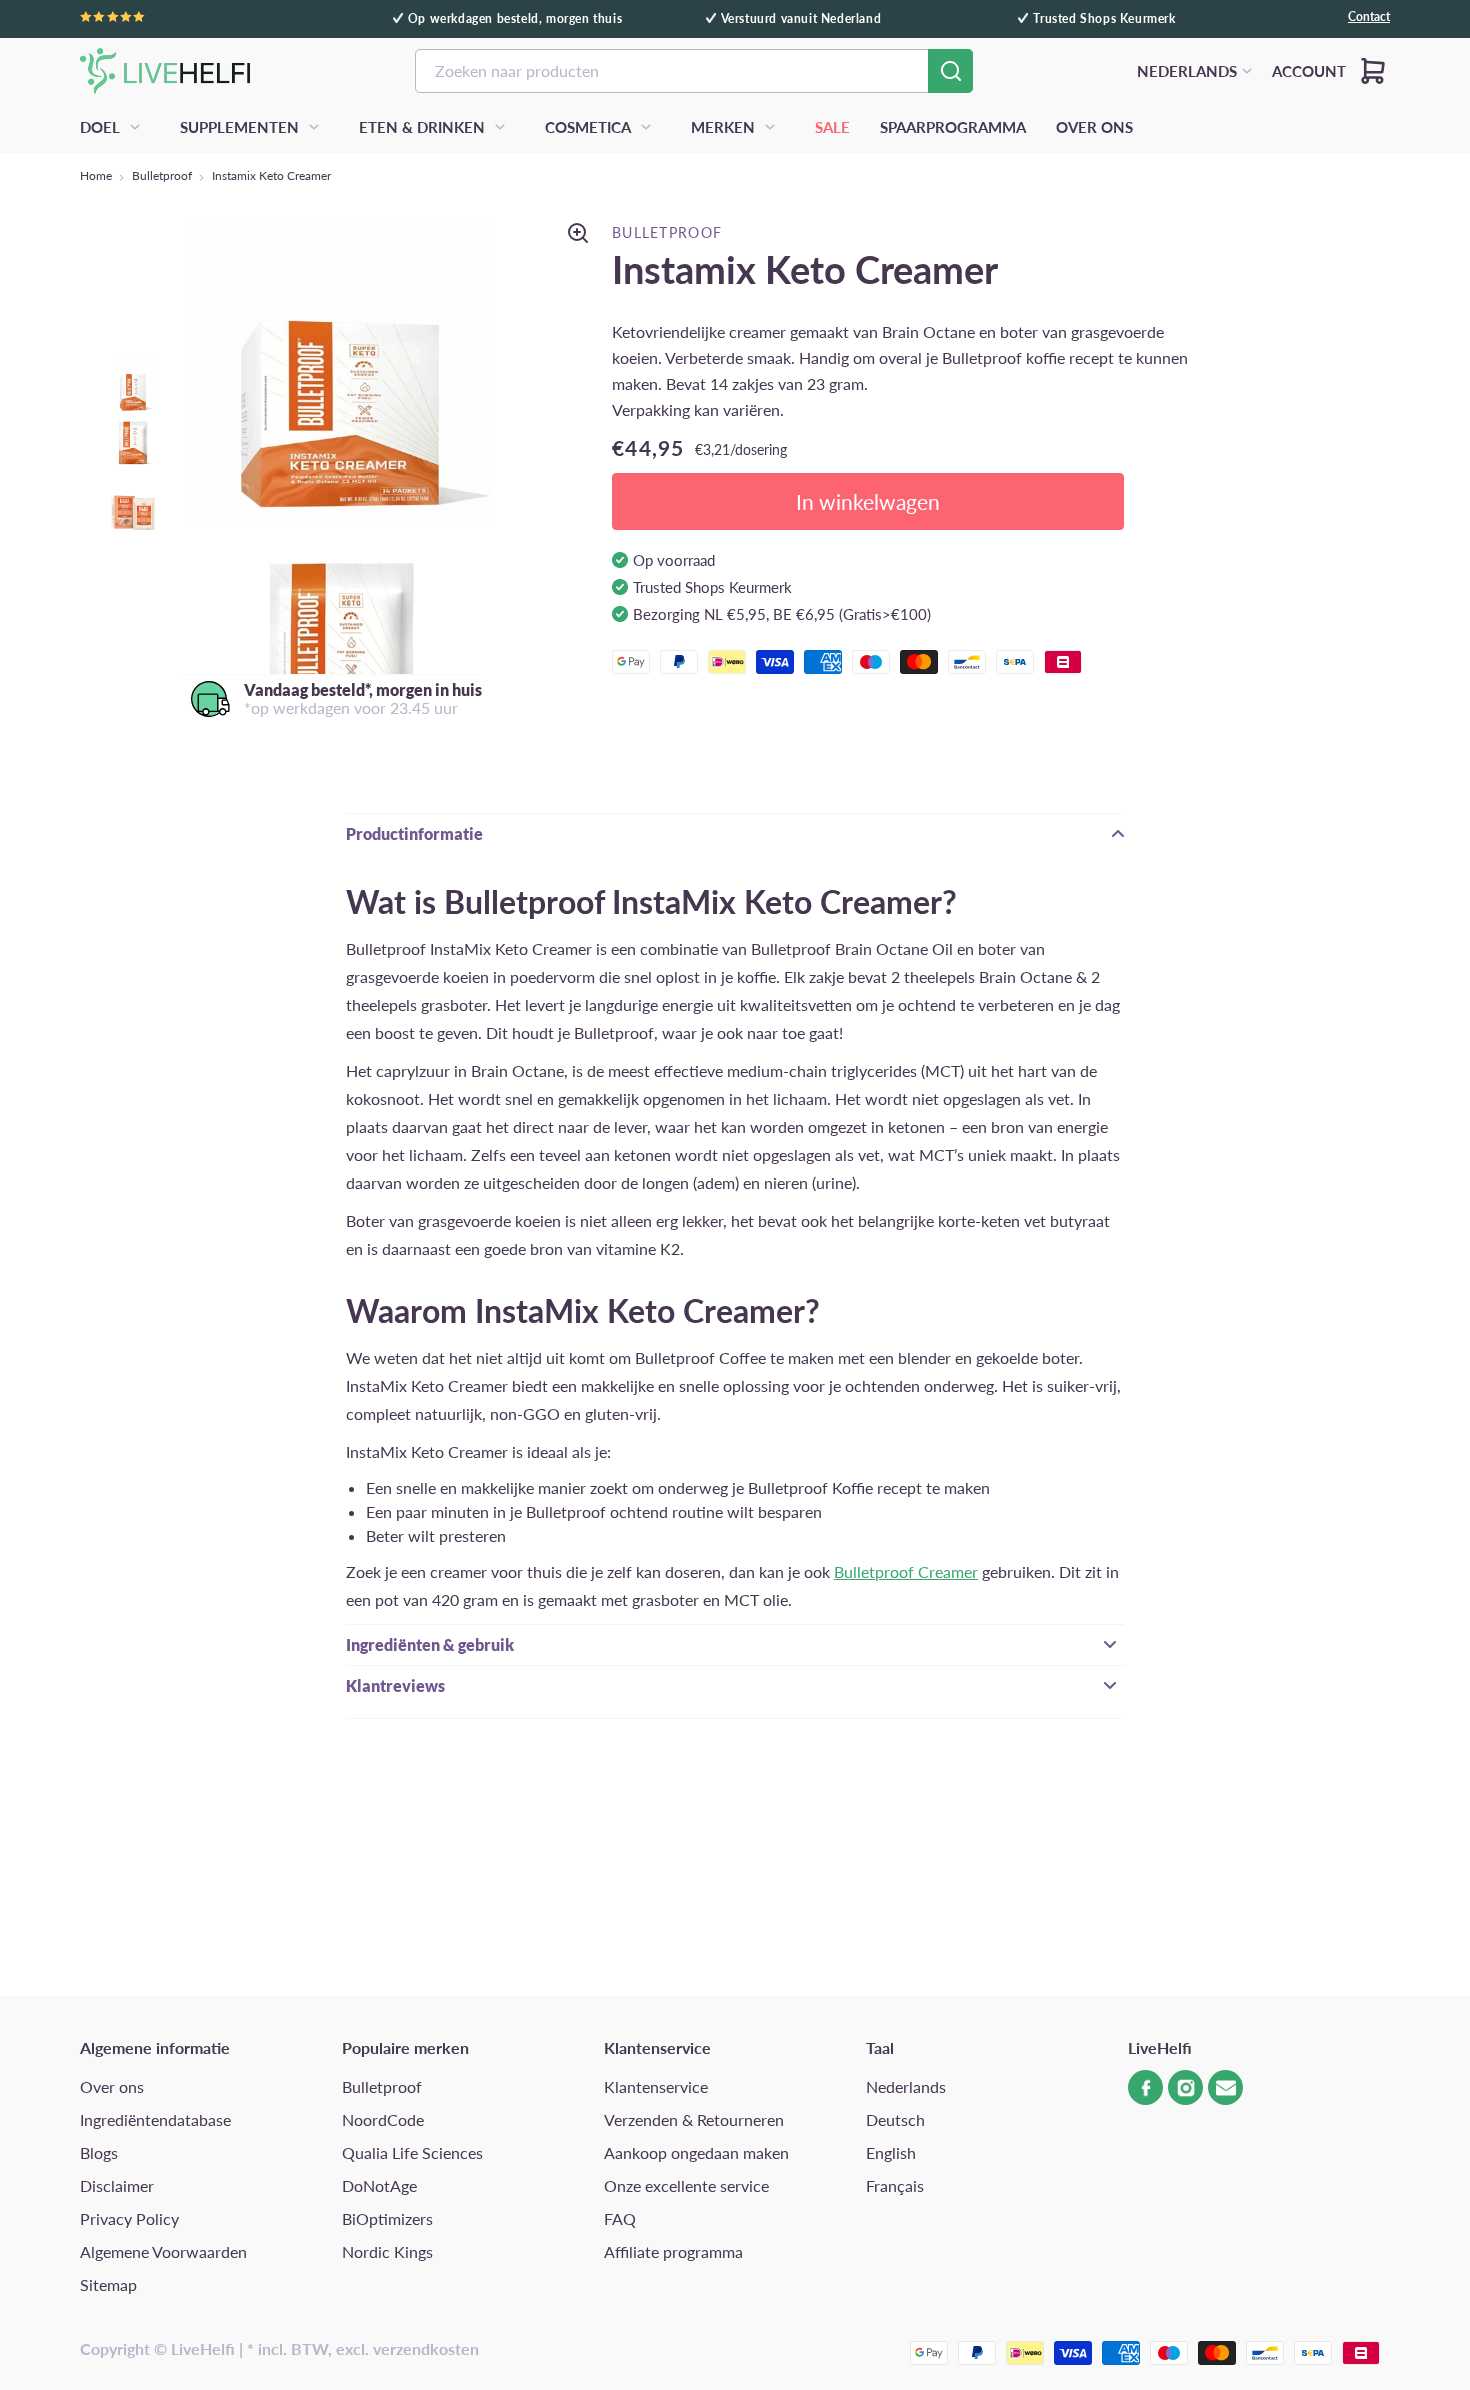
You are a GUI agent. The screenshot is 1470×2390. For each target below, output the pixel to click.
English (891, 2152)
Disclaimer (117, 2185)
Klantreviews (395, 1685)
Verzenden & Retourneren (694, 2119)
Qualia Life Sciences (412, 2152)
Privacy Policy (129, 2218)
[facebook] (1145, 2087)
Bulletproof (162, 175)
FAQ (620, 2218)
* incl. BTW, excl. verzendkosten (363, 2348)
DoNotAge (379, 2185)
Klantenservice (656, 2086)
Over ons (112, 2086)
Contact (1369, 17)
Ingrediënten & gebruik (430, 1644)
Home (96, 175)
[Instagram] (1185, 2087)
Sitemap (108, 2284)
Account (1309, 71)
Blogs (99, 2152)
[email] (1225, 2087)
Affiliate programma (673, 2251)
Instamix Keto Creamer (271, 175)
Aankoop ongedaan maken (696, 2152)
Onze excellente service (686, 2185)
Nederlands (906, 2086)
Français (895, 2185)
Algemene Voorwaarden (163, 2251)
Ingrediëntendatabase (155, 2119)
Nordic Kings (387, 2251)
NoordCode (383, 2119)
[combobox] (694, 71)
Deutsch (895, 2119)
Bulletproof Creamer (906, 1571)
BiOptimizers (387, 2218)
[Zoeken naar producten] (950, 71)
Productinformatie (414, 833)
